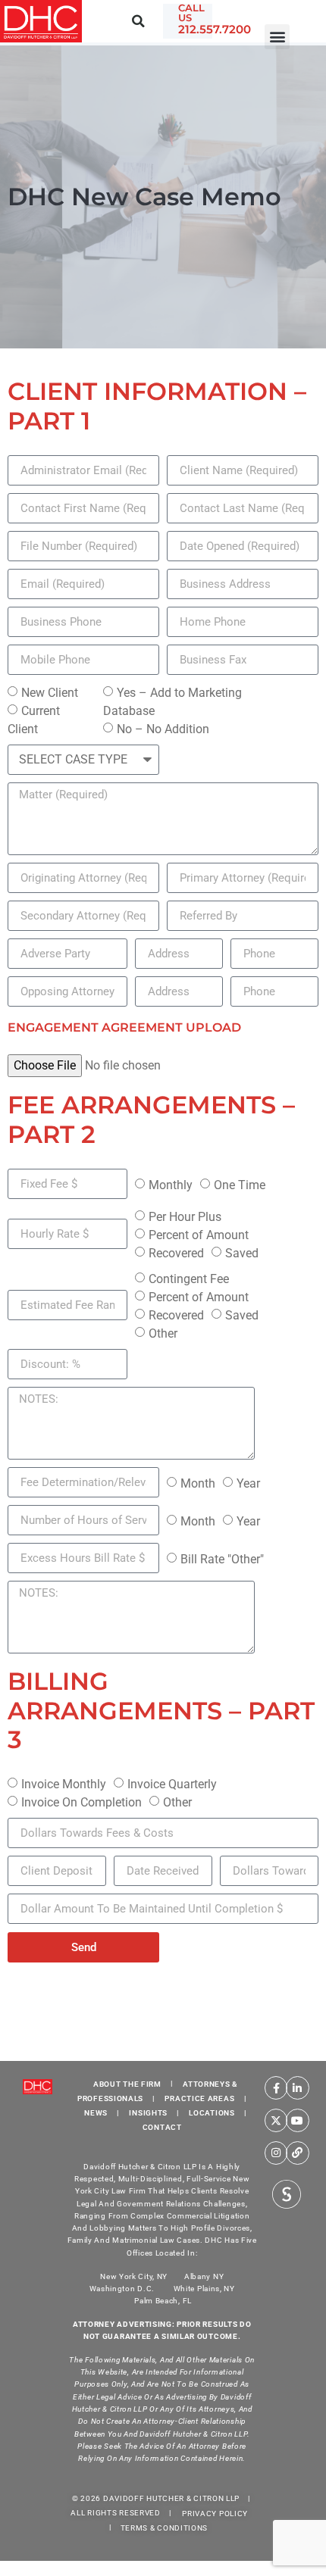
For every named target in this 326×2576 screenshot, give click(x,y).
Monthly (171, 1185)
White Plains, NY (204, 2289)
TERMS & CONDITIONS (165, 2527)
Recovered (176, 1253)
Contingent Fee (189, 1279)
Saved (242, 1253)
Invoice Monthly (64, 1784)
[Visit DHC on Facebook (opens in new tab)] (276, 2088)
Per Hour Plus (185, 1217)
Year (248, 1483)
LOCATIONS (212, 2113)
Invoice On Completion (81, 1802)
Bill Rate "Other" (222, 1559)
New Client (50, 693)
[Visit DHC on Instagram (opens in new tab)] (276, 2153)
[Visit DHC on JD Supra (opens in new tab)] (287, 2193)
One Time (240, 1185)
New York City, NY (134, 2276)
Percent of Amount (199, 1235)
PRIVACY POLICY (215, 2513)
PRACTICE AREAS (199, 2098)
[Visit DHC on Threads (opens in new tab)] (298, 2153)
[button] (277, 37)
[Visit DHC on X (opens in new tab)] (276, 2120)
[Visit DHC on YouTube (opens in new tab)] (298, 2120)
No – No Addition (163, 729)
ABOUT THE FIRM (127, 2083)
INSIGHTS (148, 2113)
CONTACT (162, 2127)
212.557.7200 (215, 29)
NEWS (96, 2113)
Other (163, 1333)
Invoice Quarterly (172, 1784)
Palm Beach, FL (163, 2301)
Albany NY (204, 2276)
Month (198, 1483)
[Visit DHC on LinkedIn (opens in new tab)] (298, 2088)
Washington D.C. (123, 2289)
